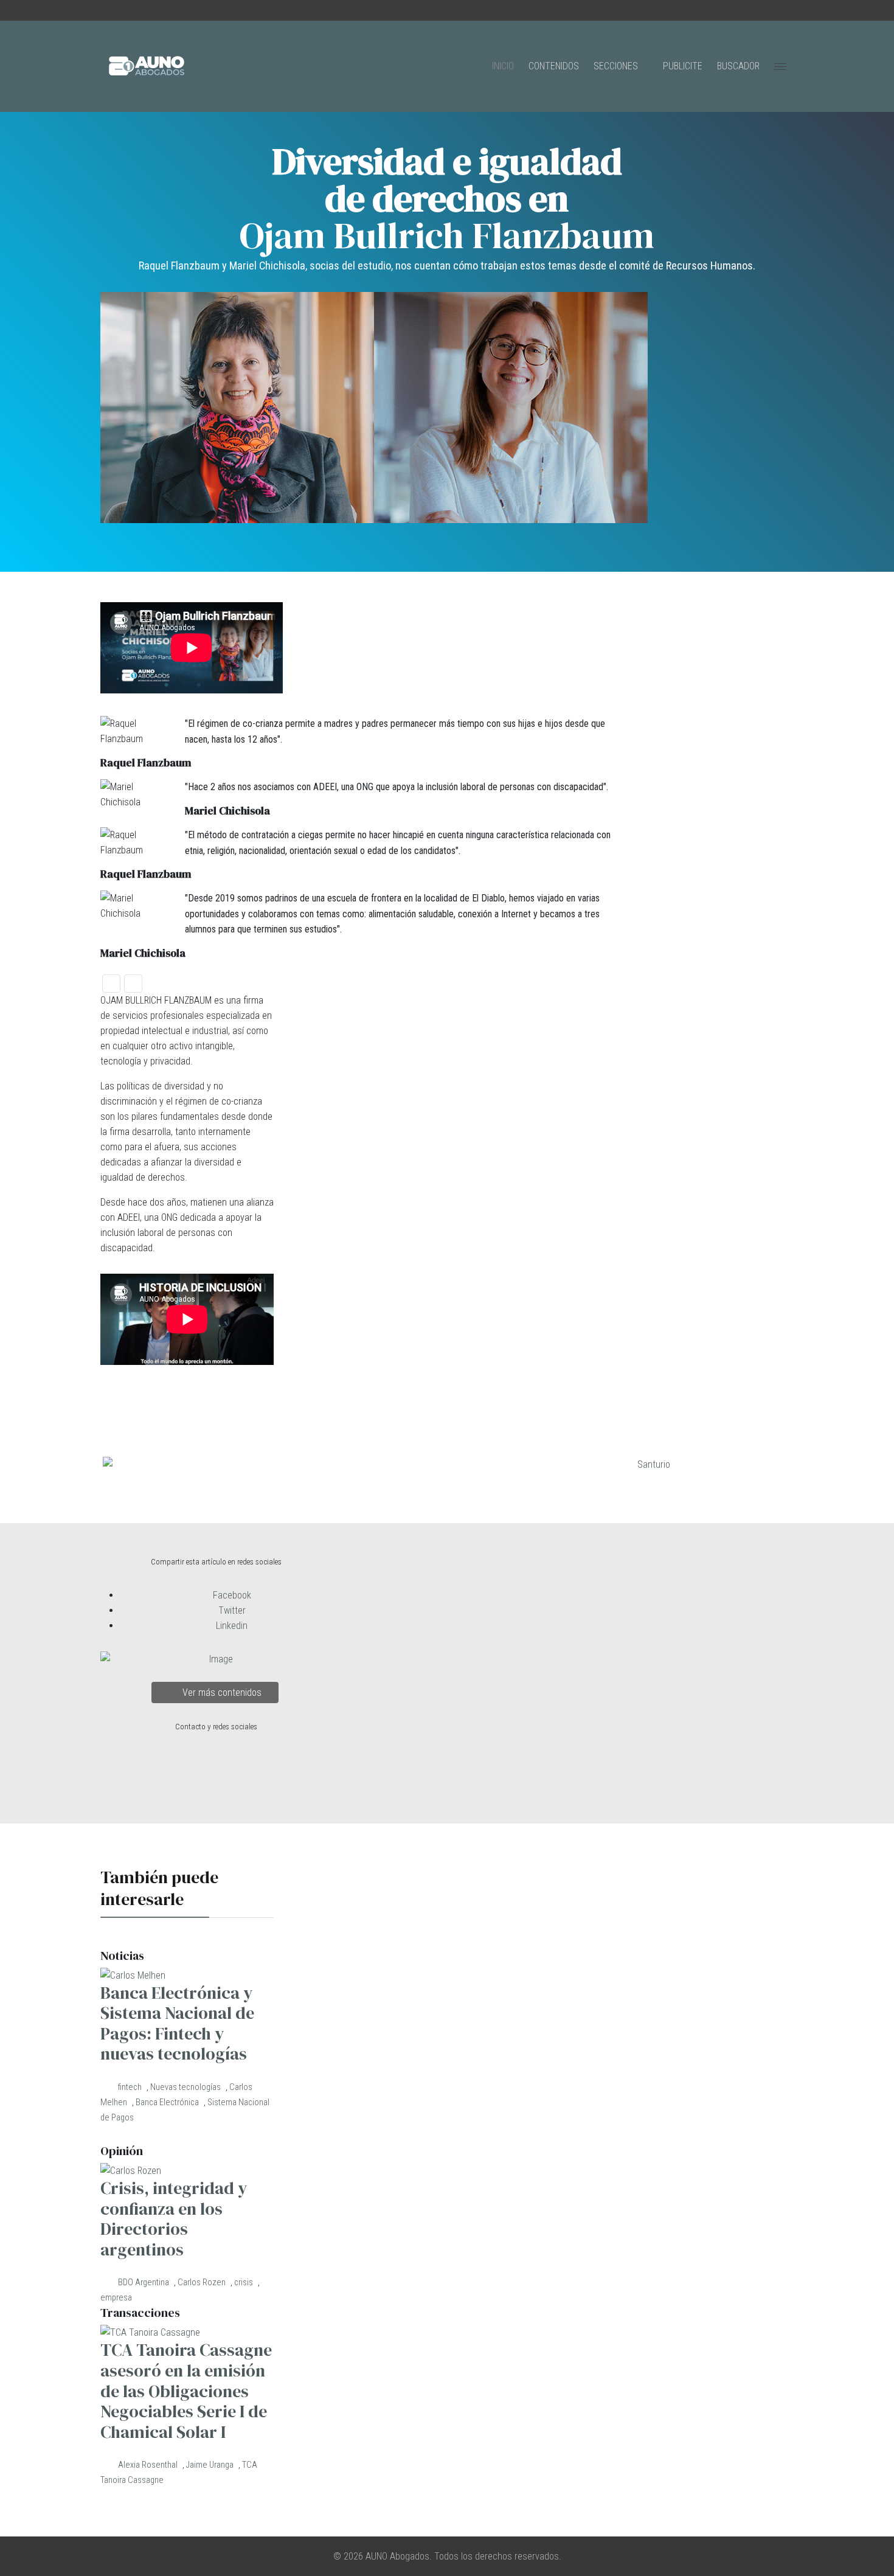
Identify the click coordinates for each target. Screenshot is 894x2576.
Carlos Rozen (202, 2283)
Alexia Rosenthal (149, 2465)
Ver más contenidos (221, 1692)
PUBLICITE (683, 66)
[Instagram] (139, 11)
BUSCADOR (738, 66)
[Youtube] (159, 11)
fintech (130, 2087)
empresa (116, 2298)
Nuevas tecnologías (185, 2087)
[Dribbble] (201, 11)
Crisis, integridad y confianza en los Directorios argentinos (174, 2219)
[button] (111, 984)
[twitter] (118, 11)
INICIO (503, 66)
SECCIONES (616, 66)
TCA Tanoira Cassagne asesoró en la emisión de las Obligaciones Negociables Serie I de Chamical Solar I (186, 2390)
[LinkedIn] (180, 11)
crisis (244, 2283)
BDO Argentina (144, 2283)
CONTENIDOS (554, 66)
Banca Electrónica (167, 2102)
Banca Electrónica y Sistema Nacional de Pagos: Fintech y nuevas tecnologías (177, 2023)
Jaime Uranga (210, 2465)
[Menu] (780, 66)
